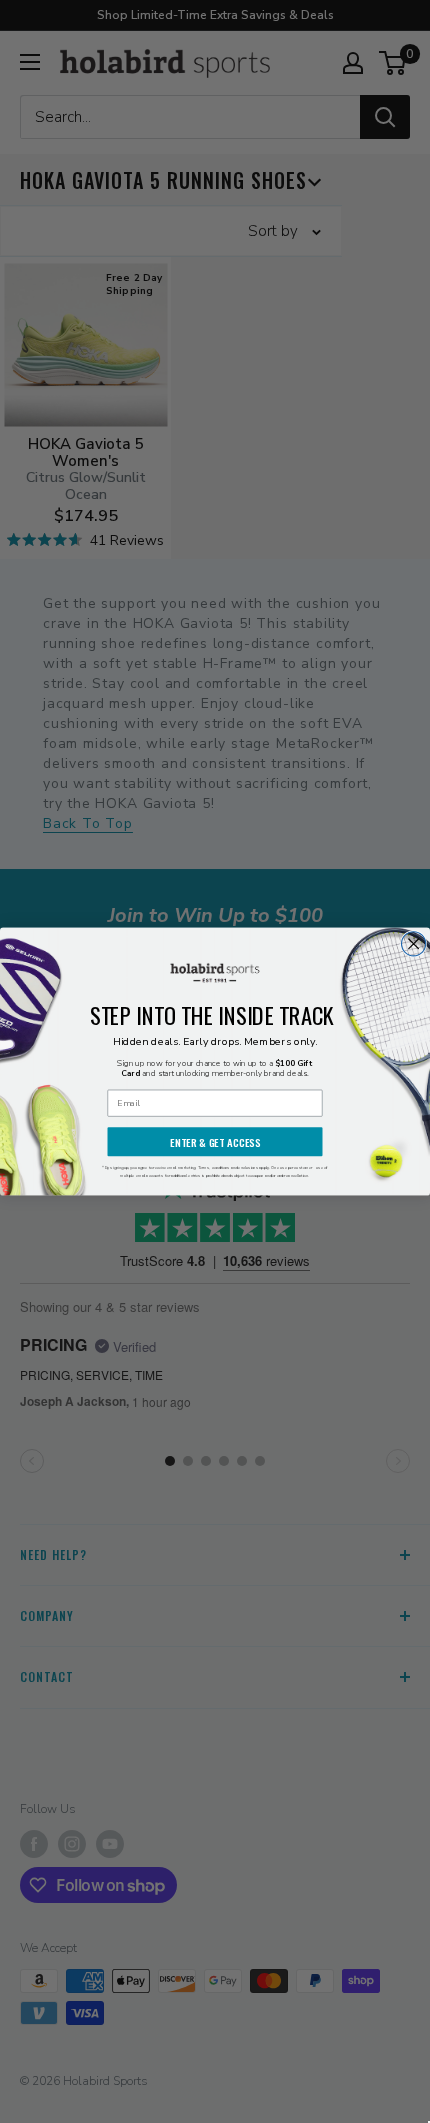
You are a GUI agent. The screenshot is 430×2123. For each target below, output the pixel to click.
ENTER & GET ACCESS (215, 1142)
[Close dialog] (414, 944)
